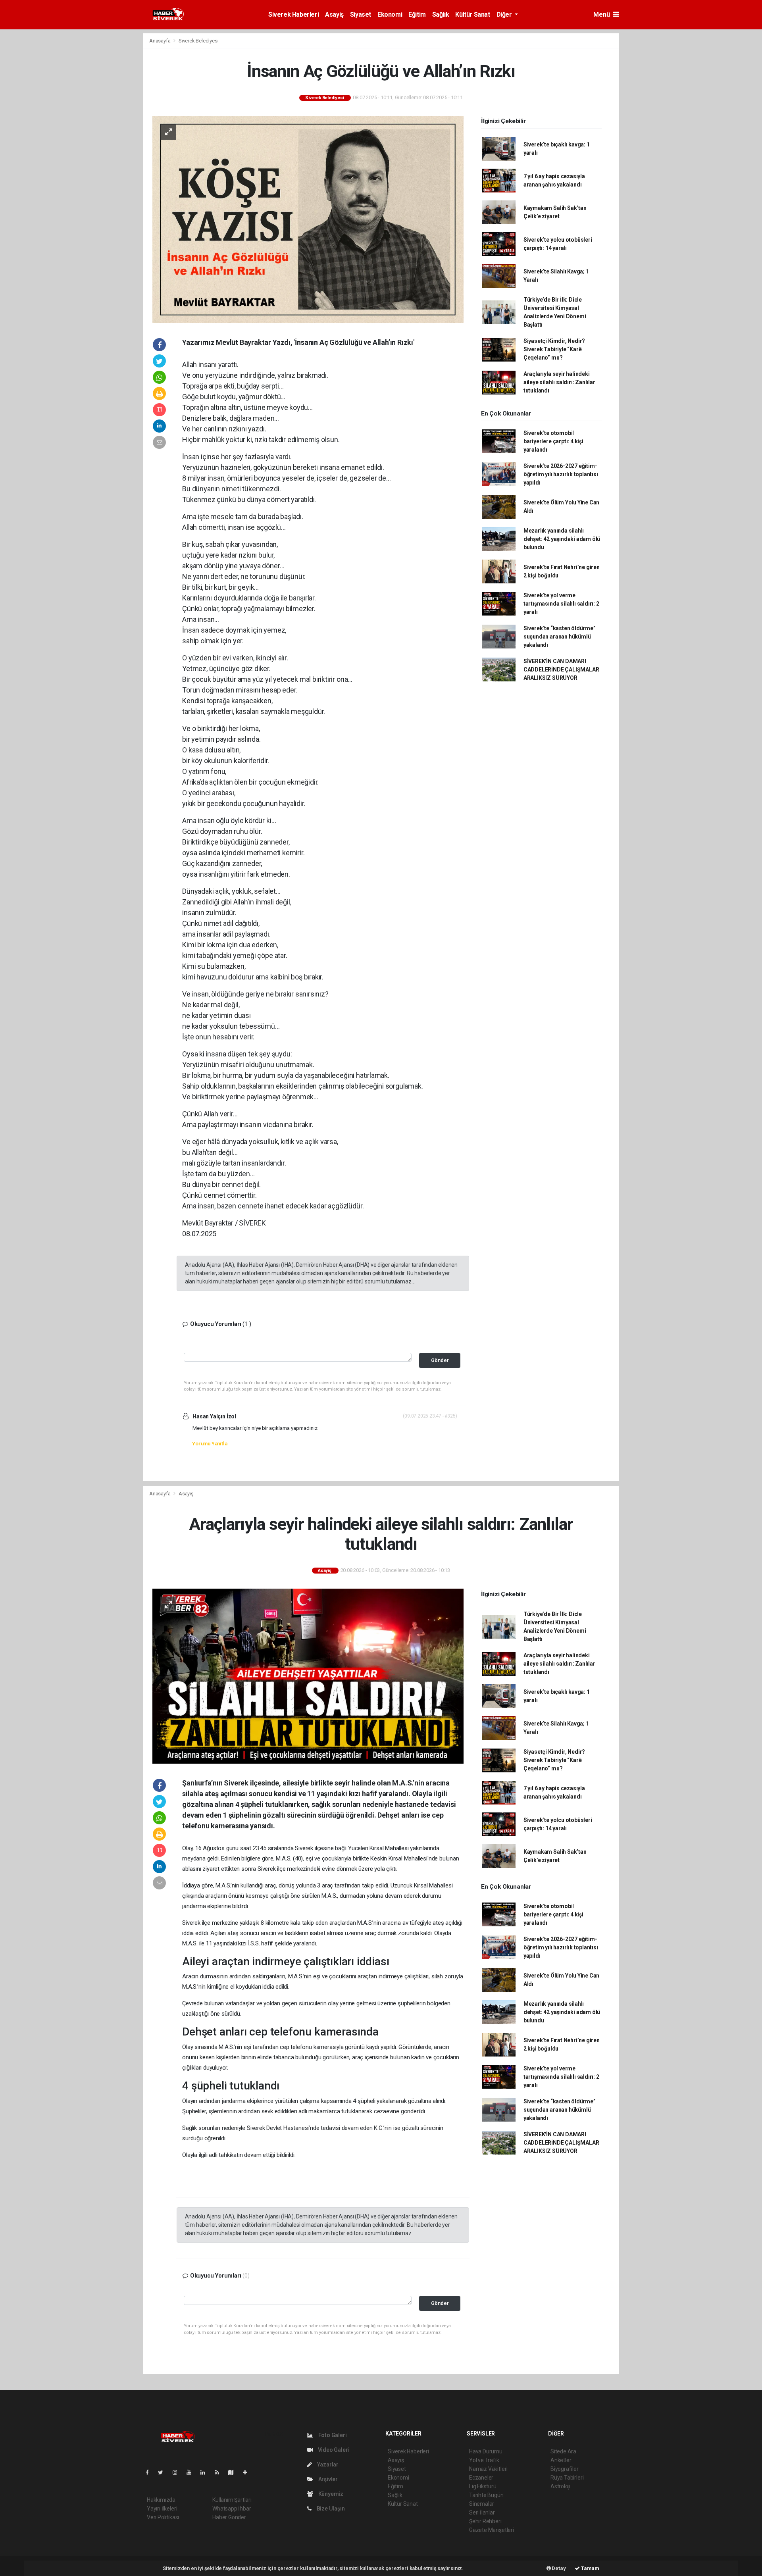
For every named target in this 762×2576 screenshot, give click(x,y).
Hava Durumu (486, 2451)
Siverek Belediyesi (199, 41)
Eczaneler (481, 2478)
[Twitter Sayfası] (164, 2472)
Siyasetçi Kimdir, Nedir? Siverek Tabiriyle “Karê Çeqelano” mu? (554, 349)
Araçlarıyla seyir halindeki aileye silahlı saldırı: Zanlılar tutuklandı (559, 382)
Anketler (561, 2460)
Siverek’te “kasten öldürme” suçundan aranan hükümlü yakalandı (560, 637)
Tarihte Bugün (486, 2495)
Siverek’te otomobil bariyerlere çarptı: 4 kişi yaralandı (553, 441)
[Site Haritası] (234, 2472)
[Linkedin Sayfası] (206, 2472)
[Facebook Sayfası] (150, 2472)
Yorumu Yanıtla (210, 1444)
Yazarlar (327, 2464)
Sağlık (441, 14)
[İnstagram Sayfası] (178, 2472)
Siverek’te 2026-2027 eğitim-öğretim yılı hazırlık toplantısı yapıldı (561, 474)
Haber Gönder (229, 2517)
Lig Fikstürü (483, 2486)
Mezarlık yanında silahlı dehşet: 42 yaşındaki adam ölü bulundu (562, 539)
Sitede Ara (563, 2451)
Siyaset (361, 14)
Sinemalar (482, 2504)
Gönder (440, 1360)
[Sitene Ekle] (248, 2472)
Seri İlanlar (482, 2513)
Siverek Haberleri (293, 14)
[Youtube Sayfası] (192, 2472)
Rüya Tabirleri (567, 2478)
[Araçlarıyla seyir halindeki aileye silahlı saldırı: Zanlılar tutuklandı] (308, 1676)
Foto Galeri (332, 2435)
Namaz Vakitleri (488, 2469)
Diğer (505, 14)
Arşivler (327, 2479)
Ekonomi (390, 14)
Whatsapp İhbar (232, 2509)
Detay (558, 2568)
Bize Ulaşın (330, 2509)
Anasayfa (160, 41)
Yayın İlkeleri (162, 2509)
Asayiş (334, 14)
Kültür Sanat (472, 14)
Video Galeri (333, 2450)
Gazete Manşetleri (492, 2530)
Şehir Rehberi (485, 2521)
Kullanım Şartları (232, 2500)
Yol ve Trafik (484, 2460)
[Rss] (220, 2472)
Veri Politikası (163, 2517)
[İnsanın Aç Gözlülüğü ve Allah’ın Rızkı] (308, 219)
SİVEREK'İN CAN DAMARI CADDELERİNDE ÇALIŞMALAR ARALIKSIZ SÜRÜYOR (561, 669)
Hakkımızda (161, 2500)
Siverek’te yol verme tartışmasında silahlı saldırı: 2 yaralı (561, 604)
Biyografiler (565, 2469)
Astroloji (560, 2486)
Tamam (590, 2568)
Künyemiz (330, 2494)
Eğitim (417, 14)
